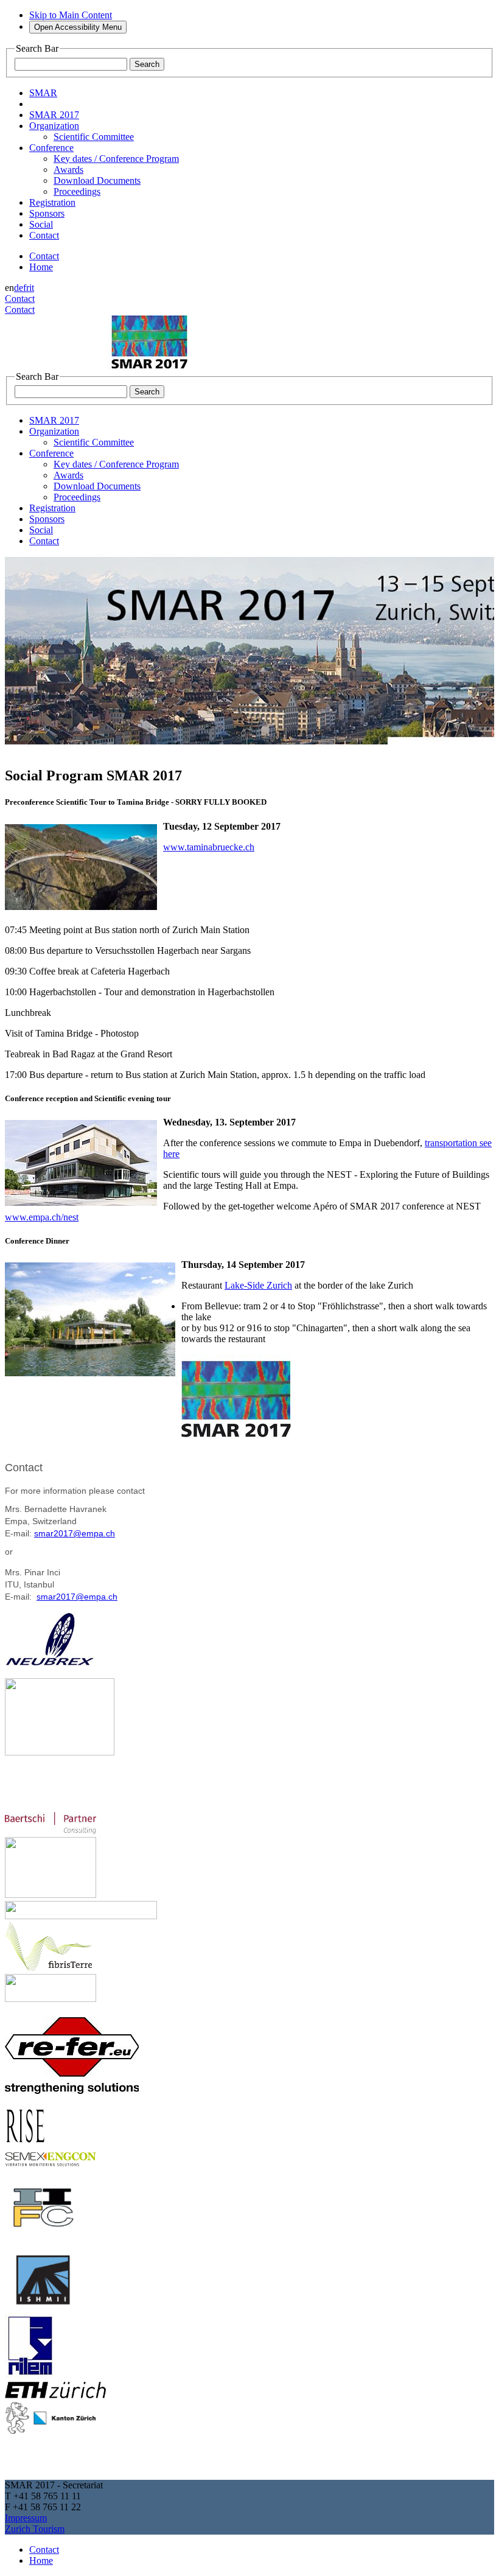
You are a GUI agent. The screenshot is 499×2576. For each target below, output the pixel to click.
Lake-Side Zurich (258, 1285)
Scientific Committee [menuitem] (94, 137)
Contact (44, 256)
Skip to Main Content (71, 15)
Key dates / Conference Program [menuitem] (116, 159)
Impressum (26, 2518)
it (32, 288)
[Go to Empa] (96, 366)
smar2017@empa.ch (75, 1533)
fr (26, 288)
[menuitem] (54, 115)
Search (147, 64)
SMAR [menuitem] (43, 93)
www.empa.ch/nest (42, 1217)
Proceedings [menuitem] (77, 191)
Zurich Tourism (35, 2529)
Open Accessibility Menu (78, 27)
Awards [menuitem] (68, 170)
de (19, 288)
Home (41, 267)
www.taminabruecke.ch (209, 847)
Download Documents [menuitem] (97, 180)
